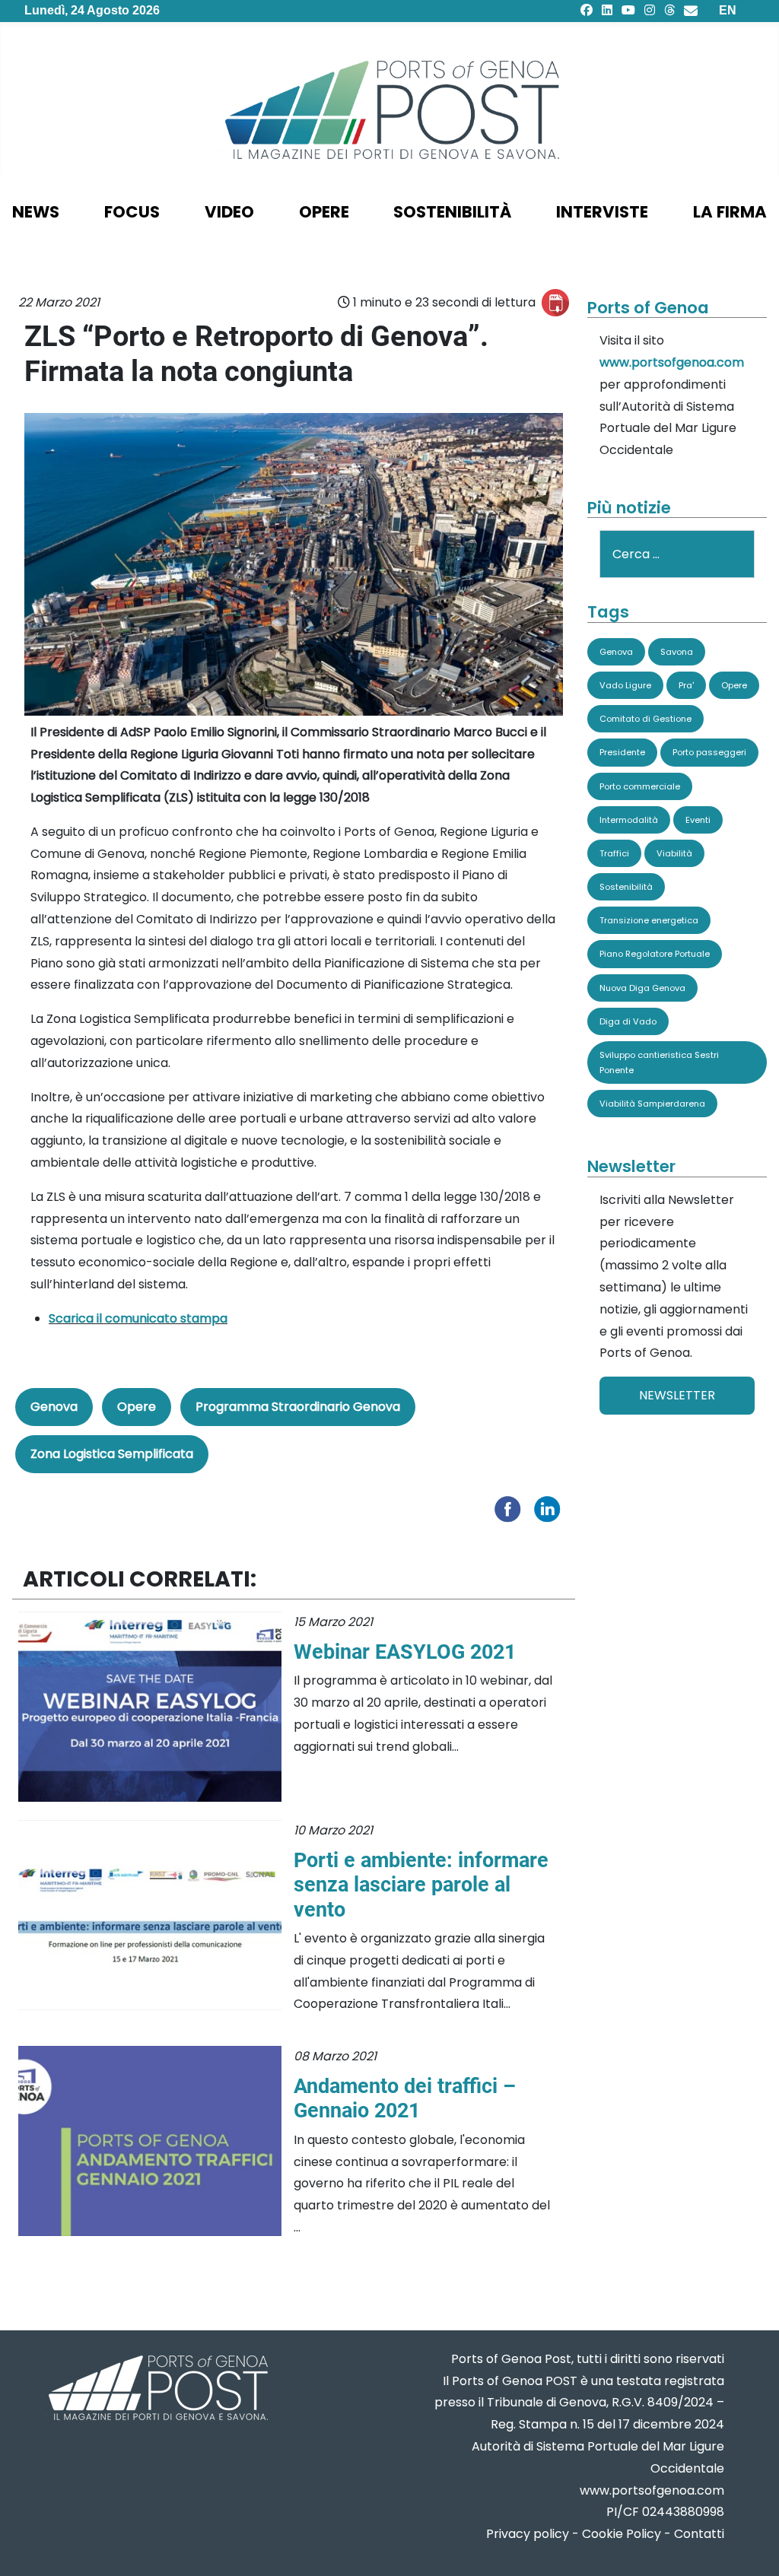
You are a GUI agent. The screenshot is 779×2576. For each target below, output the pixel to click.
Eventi (698, 820)
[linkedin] (607, 10)
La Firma (730, 212)
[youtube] (628, 10)
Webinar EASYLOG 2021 (405, 1652)
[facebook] (587, 10)
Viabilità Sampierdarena (652, 1104)
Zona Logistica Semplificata (112, 1454)
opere (324, 212)
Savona (677, 652)
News (36, 212)
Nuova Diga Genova (642, 988)
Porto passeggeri (709, 752)
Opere (137, 1407)
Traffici (614, 853)
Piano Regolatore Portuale (655, 954)
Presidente (622, 752)
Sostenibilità (626, 887)
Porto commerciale (640, 786)
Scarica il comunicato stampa (138, 1318)
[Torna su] (752, 2546)
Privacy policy (528, 2534)
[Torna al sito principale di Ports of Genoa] (157, 2389)
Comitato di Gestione (645, 719)
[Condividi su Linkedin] (551, 1508)
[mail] (691, 10)
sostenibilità (452, 212)
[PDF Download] (555, 303)
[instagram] (650, 10)
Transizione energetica (649, 920)
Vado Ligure (625, 685)
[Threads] (669, 10)
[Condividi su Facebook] (511, 1508)
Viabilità (674, 853)
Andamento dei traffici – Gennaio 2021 (405, 2098)
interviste (602, 212)
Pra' (686, 685)
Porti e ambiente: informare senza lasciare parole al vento (421, 1885)
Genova (54, 1407)
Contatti (699, 2534)
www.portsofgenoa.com (672, 362)
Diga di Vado (628, 1021)
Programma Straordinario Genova (298, 1407)
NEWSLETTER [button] (677, 1395)
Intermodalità (629, 820)
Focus (132, 212)
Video (229, 212)
